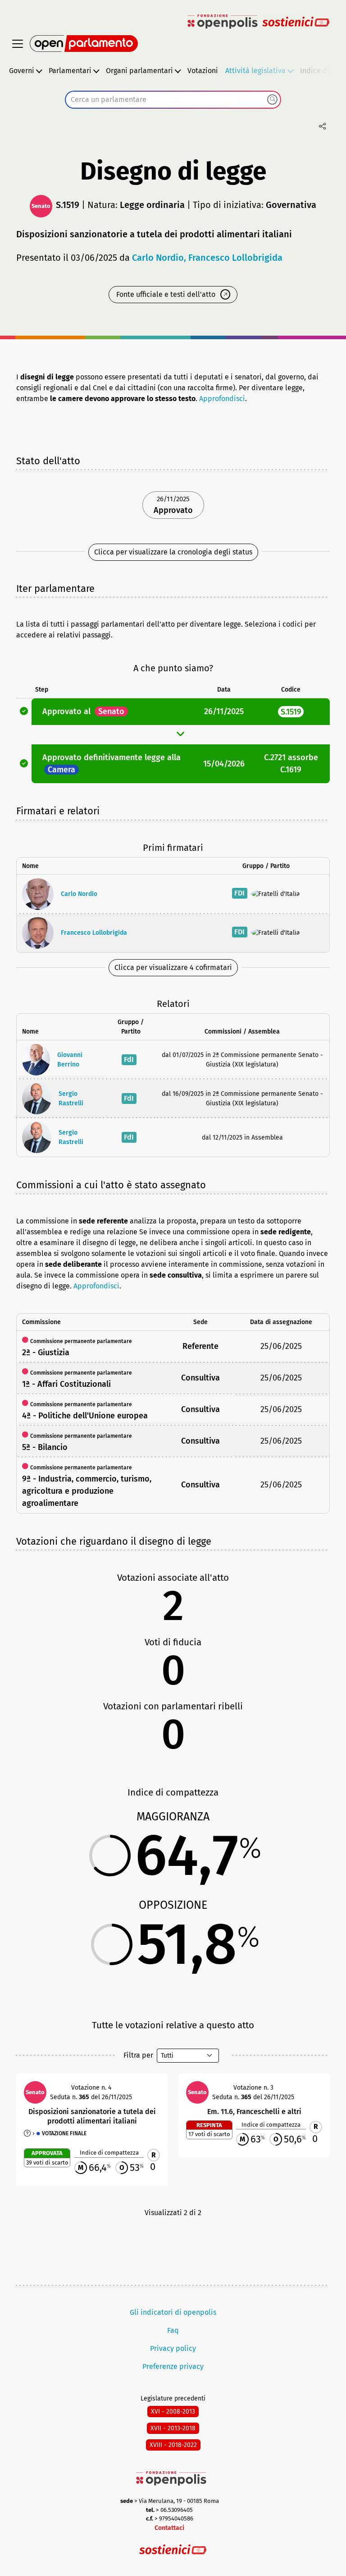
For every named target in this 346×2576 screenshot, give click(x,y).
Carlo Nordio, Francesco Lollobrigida (207, 258)
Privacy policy (173, 2348)
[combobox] (173, 100)
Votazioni (203, 71)
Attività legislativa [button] (255, 71)
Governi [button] (22, 71)
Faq (173, 2330)
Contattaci (169, 2528)
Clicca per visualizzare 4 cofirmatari (173, 967)
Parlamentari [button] (70, 71)
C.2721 (275, 757)
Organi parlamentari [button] (139, 71)
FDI (239, 893)
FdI (129, 1059)
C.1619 (291, 770)
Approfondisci (222, 399)
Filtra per (138, 2055)
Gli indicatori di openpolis (173, 2312)
